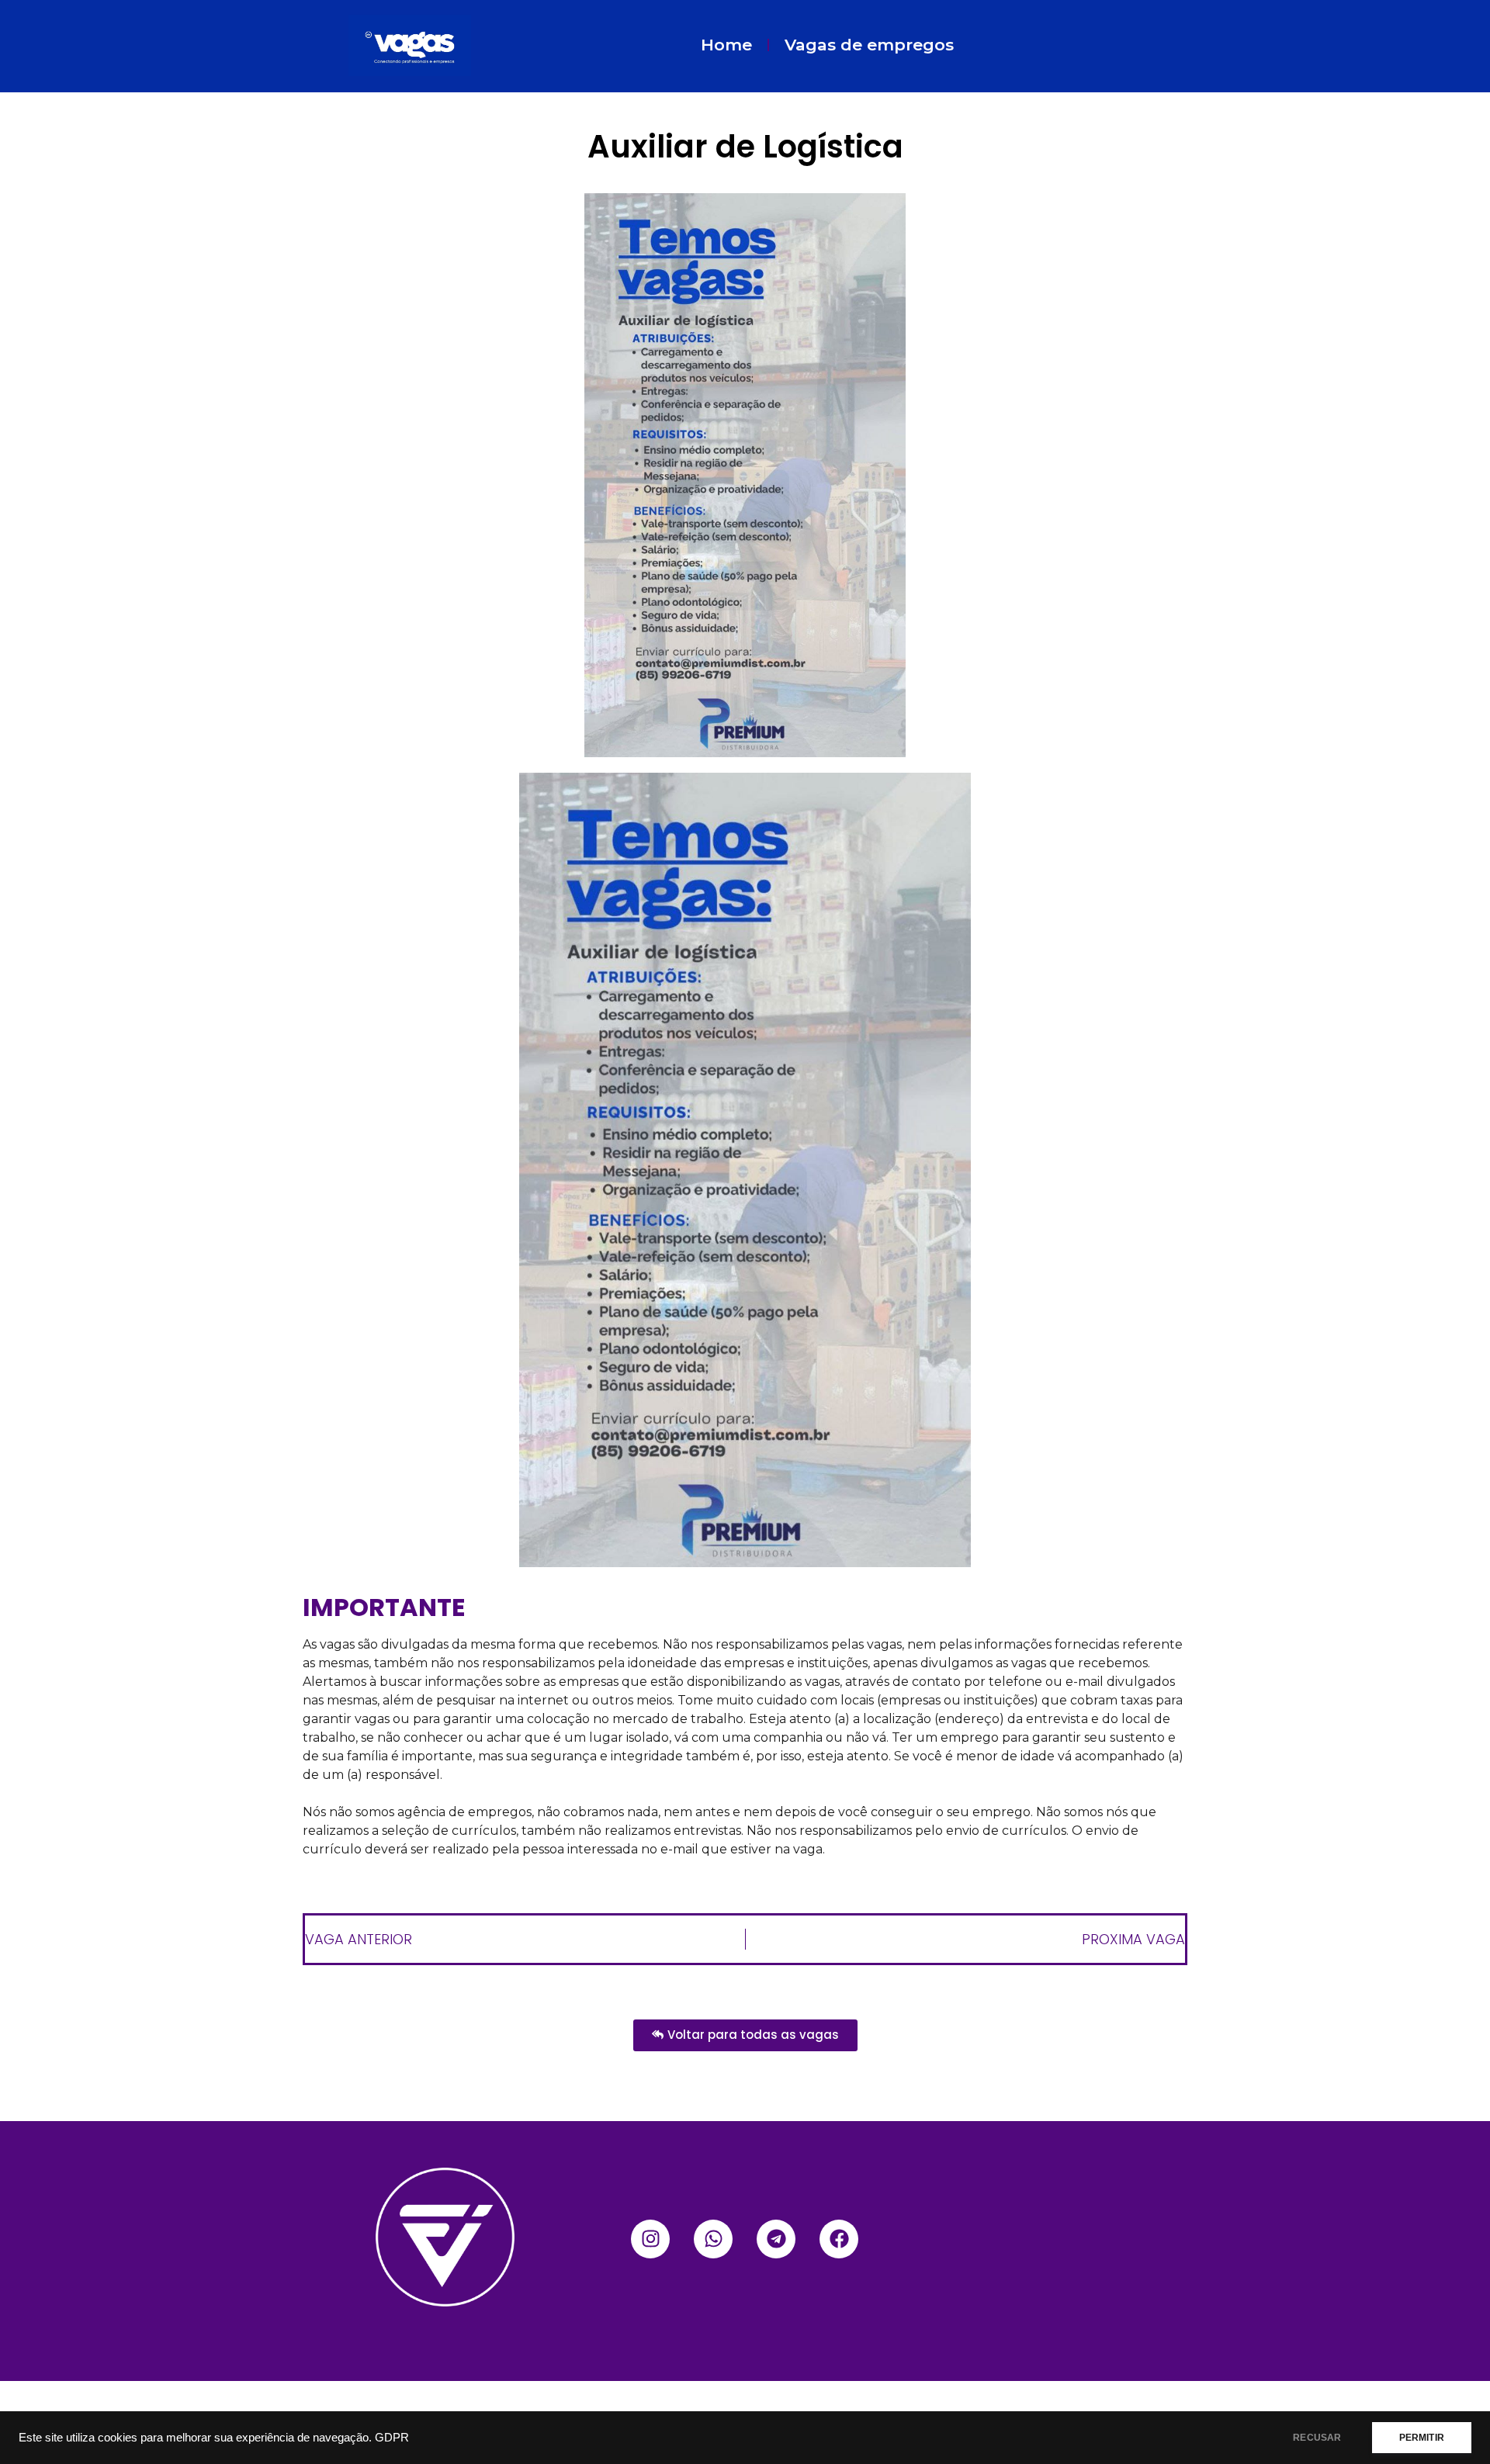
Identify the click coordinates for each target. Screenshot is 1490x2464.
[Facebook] (839, 2239)
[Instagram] (650, 2239)
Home (726, 45)
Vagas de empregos (869, 45)
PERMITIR (1422, 2438)
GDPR (392, 2438)
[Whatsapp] (713, 2239)
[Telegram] (776, 2239)
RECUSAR (1317, 2438)
